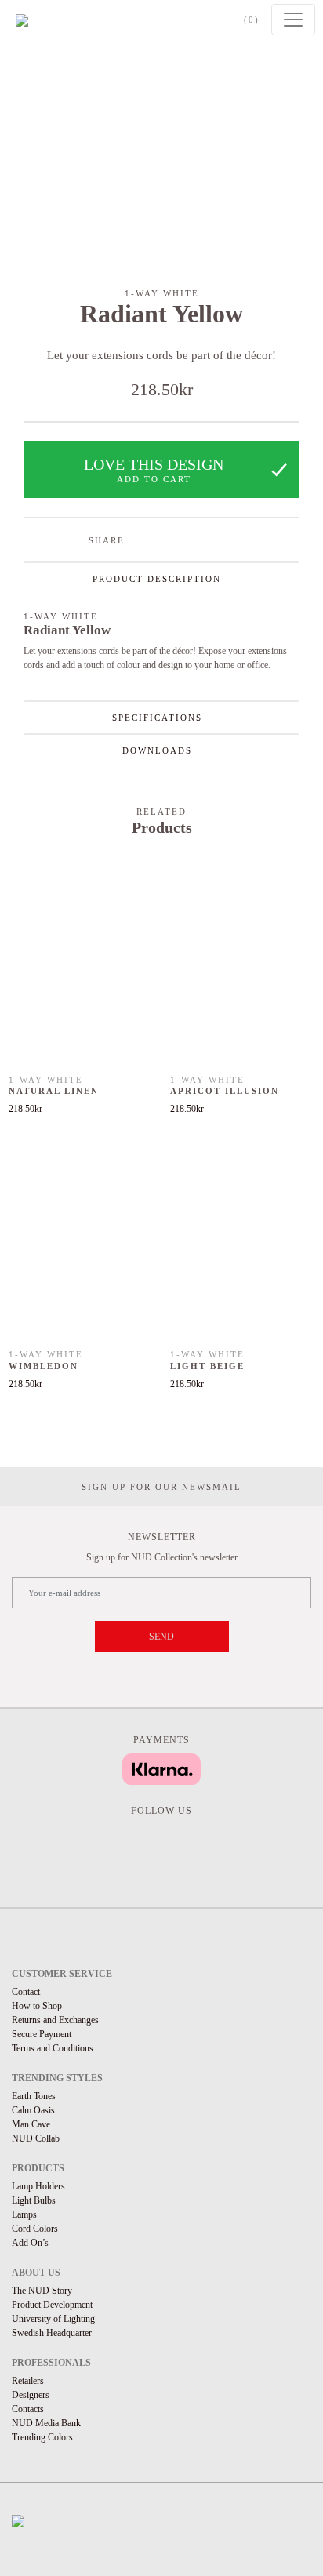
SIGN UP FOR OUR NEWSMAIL (161, 1487)
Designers (31, 2395)
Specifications (157, 718)
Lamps (24, 2214)
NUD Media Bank (46, 2423)
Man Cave (31, 2124)
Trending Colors (42, 2437)
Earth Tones (34, 2096)
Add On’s (30, 2243)
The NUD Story (42, 2291)
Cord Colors (35, 2229)
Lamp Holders (38, 2186)
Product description (157, 579)
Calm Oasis (33, 2110)
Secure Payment (42, 2034)
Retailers (28, 2381)
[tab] (161, 578)
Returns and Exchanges (55, 2020)
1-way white (162, 293)
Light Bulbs (34, 2200)
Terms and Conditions (53, 2048)
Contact (26, 1992)
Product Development (52, 2305)
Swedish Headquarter (52, 2333)
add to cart (154, 479)
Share (107, 540)
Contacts (28, 2409)
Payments (161, 1740)
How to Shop (37, 2006)
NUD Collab (36, 2138)
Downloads (157, 750)
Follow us (161, 1811)
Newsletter (162, 1537)
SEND (161, 1637)
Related (161, 812)
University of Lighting (53, 2319)
